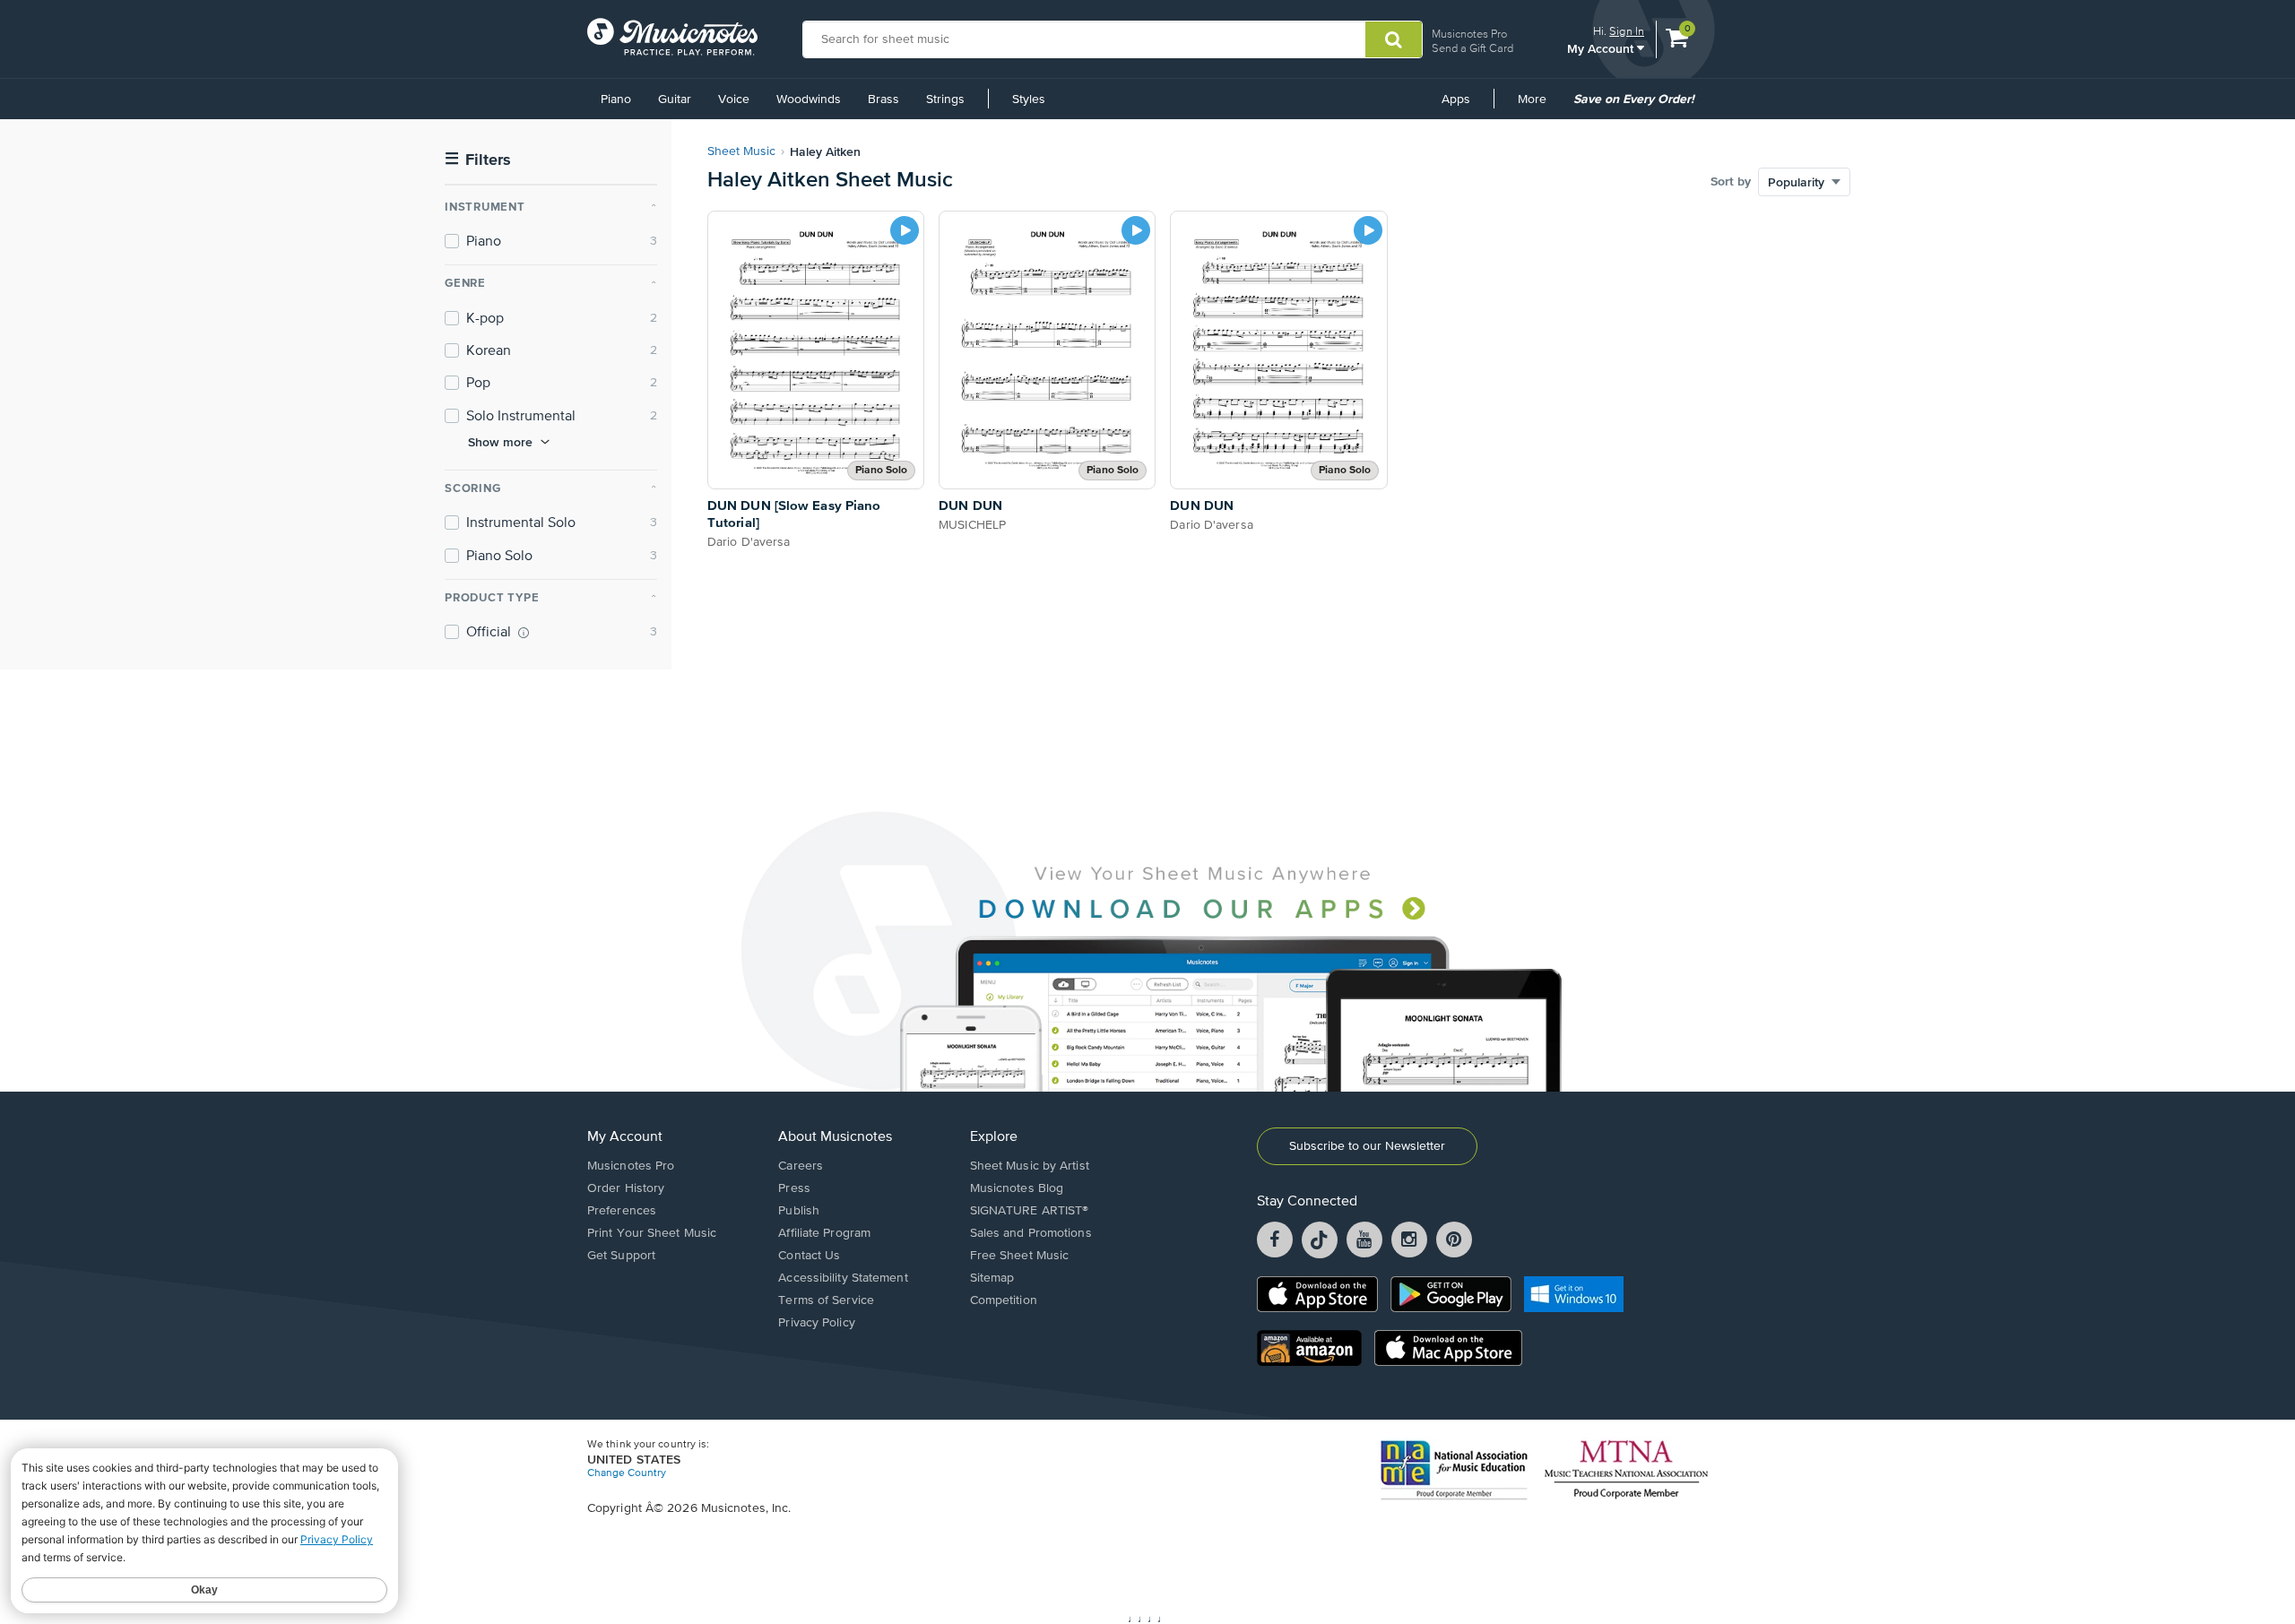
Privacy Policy (816, 1323)
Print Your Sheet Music (652, 1233)
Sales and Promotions (1031, 1233)
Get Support (621, 1256)
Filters (478, 160)
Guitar (675, 99)
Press (794, 1188)
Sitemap (992, 1278)
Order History (626, 1188)
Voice (734, 99)
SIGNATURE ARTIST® (1030, 1211)
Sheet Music (741, 151)
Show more (500, 442)
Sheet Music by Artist (1030, 1166)
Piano (616, 99)
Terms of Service (826, 1300)
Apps (1456, 99)
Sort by (1731, 182)
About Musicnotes (835, 1137)
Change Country (627, 1473)
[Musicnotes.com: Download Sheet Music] (672, 37)
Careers (801, 1166)
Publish (799, 1211)
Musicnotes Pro (1469, 34)
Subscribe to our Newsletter (1367, 1146)
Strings (945, 99)
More (1538, 106)
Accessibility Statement (843, 1278)
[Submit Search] (1394, 39)
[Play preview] (905, 230)
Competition (1004, 1300)
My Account (1602, 48)
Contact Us (809, 1256)
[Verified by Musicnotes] (524, 633)
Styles (1029, 99)
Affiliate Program (824, 1233)
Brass (883, 99)
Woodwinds (809, 99)
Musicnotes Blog (1017, 1188)
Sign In (1627, 31)
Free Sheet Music (1020, 1256)
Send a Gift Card (1472, 48)
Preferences (622, 1211)
